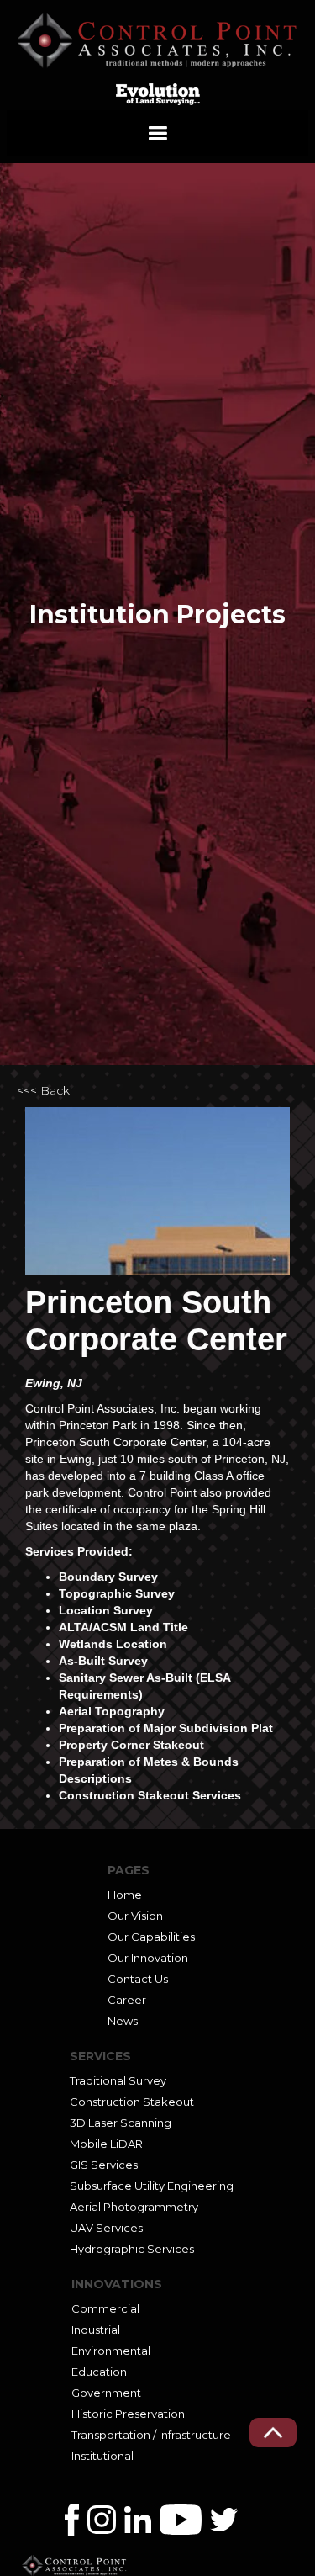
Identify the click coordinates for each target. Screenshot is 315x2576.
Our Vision (135, 1916)
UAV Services (106, 2228)
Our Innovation (148, 1958)
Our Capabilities (151, 1937)
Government (106, 2393)
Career (127, 2000)
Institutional (102, 2456)
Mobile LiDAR (106, 2144)
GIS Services (104, 2165)
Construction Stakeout (132, 2102)
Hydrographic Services (132, 2249)
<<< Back (43, 1090)
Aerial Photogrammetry (134, 2207)
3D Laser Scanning (121, 2123)
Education (99, 2372)
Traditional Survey (118, 2080)
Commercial (105, 2308)
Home (125, 1895)
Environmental (111, 2351)
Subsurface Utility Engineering (152, 2186)
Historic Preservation (128, 2414)
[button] (157, 133)
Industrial (96, 2330)
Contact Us (138, 1979)
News (123, 2021)
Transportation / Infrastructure (151, 2435)
